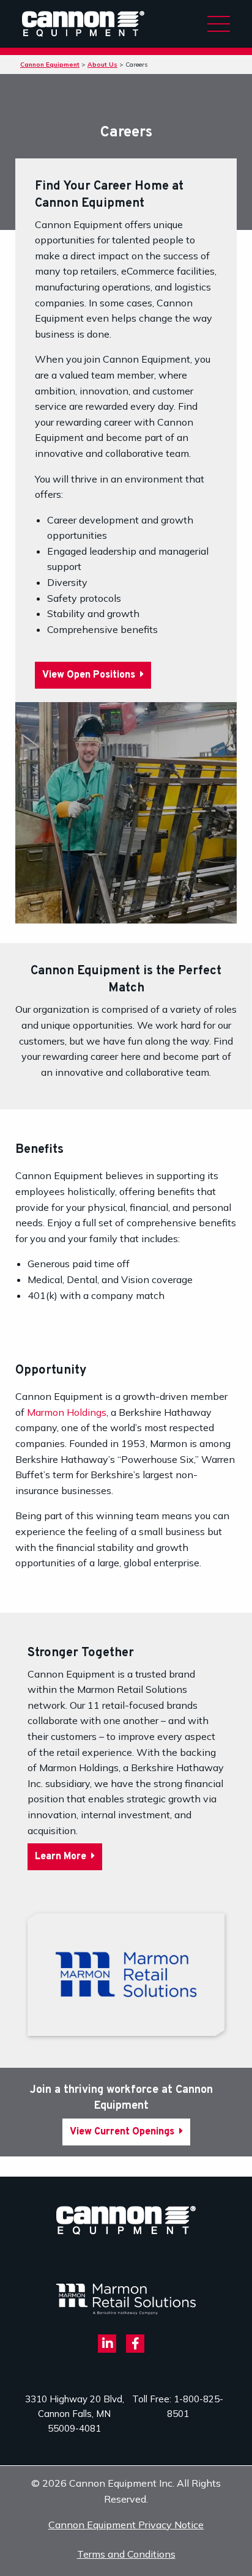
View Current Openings (123, 2132)
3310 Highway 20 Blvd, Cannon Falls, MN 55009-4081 (75, 2414)
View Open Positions (90, 675)
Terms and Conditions (126, 2554)
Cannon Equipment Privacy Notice (126, 2525)
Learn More (62, 1857)
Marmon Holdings (67, 1412)
